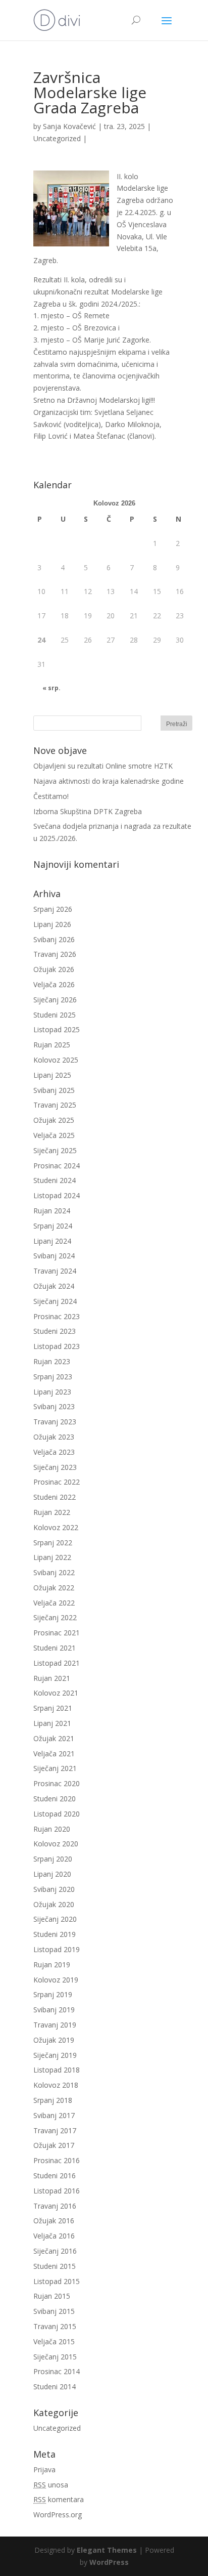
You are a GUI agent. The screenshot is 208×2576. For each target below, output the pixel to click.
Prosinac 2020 (57, 1783)
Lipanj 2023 (52, 1392)
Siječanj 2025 (55, 1150)
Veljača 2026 (54, 984)
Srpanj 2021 (53, 1708)
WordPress (109, 2562)
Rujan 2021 (52, 1678)
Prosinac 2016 (57, 2160)
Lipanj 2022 (52, 1557)
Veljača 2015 (54, 2341)
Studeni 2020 (55, 1799)
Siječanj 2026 (55, 1000)
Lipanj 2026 (52, 924)
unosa (51, 2485)
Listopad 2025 (57, 1029)
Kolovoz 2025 (56, 1060)
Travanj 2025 (55, 1105)
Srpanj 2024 (53, 1226)
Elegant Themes (107, 2550)
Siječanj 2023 (55, 1467)
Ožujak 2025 (54, 1120)
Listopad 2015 (57, 2281)
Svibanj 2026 (54, 939)
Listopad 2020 (57, 1814)
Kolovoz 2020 (56, 1844)
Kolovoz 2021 (56, 1693)
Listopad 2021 (57, 1663)
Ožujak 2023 (54, 1437)
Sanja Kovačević (69, 126)
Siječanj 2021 (55, 1768)
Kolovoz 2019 (56, 1980)
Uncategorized (57, 138)
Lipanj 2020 (52, 1874)
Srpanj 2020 (53, 1859)
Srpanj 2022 (53, 1543)
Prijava (44, 2469)
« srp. (51, 688)
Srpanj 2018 (53, 2100)
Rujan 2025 (52, 1045)
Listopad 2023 (57, 1346)
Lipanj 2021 (52, 1723)
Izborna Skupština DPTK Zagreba (88, 811)
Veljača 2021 (54, 1754)
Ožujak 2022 (54, 1588)
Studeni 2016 (55, 2176)
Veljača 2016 (54, 2236)
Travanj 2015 (55, 2326)
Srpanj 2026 (53, 909)
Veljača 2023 (54, 1452)
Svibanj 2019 (54, 2010)
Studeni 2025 (55, 1015)
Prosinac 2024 (57, 1166)
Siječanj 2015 (55, 2357)
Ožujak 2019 (54, 2040)
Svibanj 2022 (54, 1572)
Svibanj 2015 (54, 2311)
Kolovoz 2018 (56, 2085)
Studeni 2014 (55, 2387)
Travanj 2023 (55, 1422)
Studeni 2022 (55, 1497)
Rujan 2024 (52, 1211)
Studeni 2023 (55, 1331)
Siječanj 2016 (55, 2251)
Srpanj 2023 (53, 1377)
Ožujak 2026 (54, 969)
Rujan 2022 (52, 1512)
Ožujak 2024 (54, 1286)
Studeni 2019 (55, 1934)
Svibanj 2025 (54, 1090)
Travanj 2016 (55, 2206)
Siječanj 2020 (55, 1919)
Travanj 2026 (55, 954)
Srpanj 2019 (53, 1994)
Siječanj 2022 (55, 1617)
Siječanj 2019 (55, 2055)
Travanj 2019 (55, 2025)
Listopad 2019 (57, 1949)
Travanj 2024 (55, 1271)
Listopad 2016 (57, 2191)
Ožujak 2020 (54, 1904)
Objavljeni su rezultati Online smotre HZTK (103, 766)
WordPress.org (58, 2515)
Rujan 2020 (52, 1829)
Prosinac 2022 (57, 1482)
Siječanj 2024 (55, 1301)
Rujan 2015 (52, 2296)
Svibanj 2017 (54, 2115)
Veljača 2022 (54, 1603)
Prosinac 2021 (57, 1633)
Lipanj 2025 (52, 1075)
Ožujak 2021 (54, 1738)
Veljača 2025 (54, 1135)
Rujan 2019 (52, 1965)
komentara (59, 2499)
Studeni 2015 (55, 2266)
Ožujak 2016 (54, 2221)
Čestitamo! (51, 796)
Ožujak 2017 (54, 2145)
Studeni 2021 (55, 1648)
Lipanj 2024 (52, 1241)
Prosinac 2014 (57, 2371)
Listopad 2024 (57, 1195)
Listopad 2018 (57, 2070)
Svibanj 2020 (54, 1889)
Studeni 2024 (55, 1180)
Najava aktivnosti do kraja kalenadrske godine (109, 781)
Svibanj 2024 (54, 1256)
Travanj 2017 (55, 2130)
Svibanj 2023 (54, 1406)
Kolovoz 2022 (56, 1527)
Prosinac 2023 (57, 1316)
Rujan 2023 (52, 1361)
